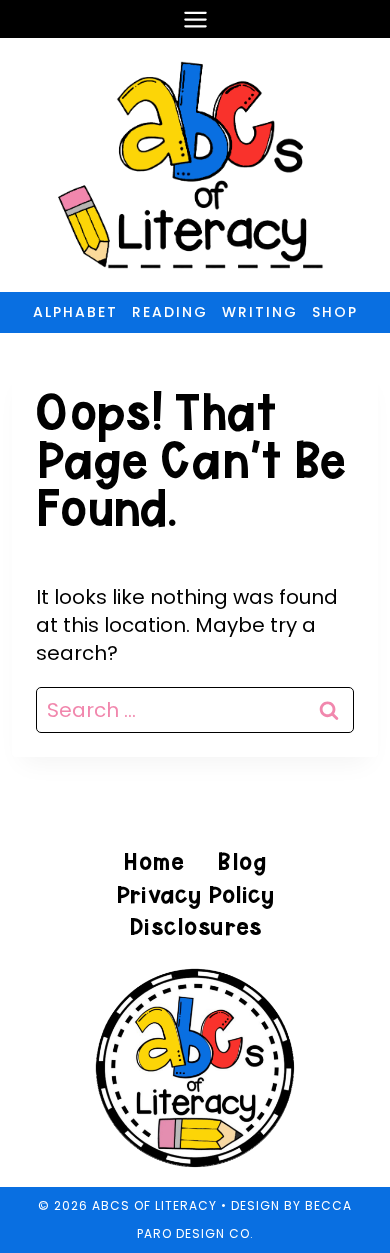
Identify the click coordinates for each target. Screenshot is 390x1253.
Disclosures (195, 926)
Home (154, 861)
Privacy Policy (195, 894)
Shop (335, 312)
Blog (241, 861)
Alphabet (75, 312)
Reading (170, 312)
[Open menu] (195, 19)
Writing (260, 312)
